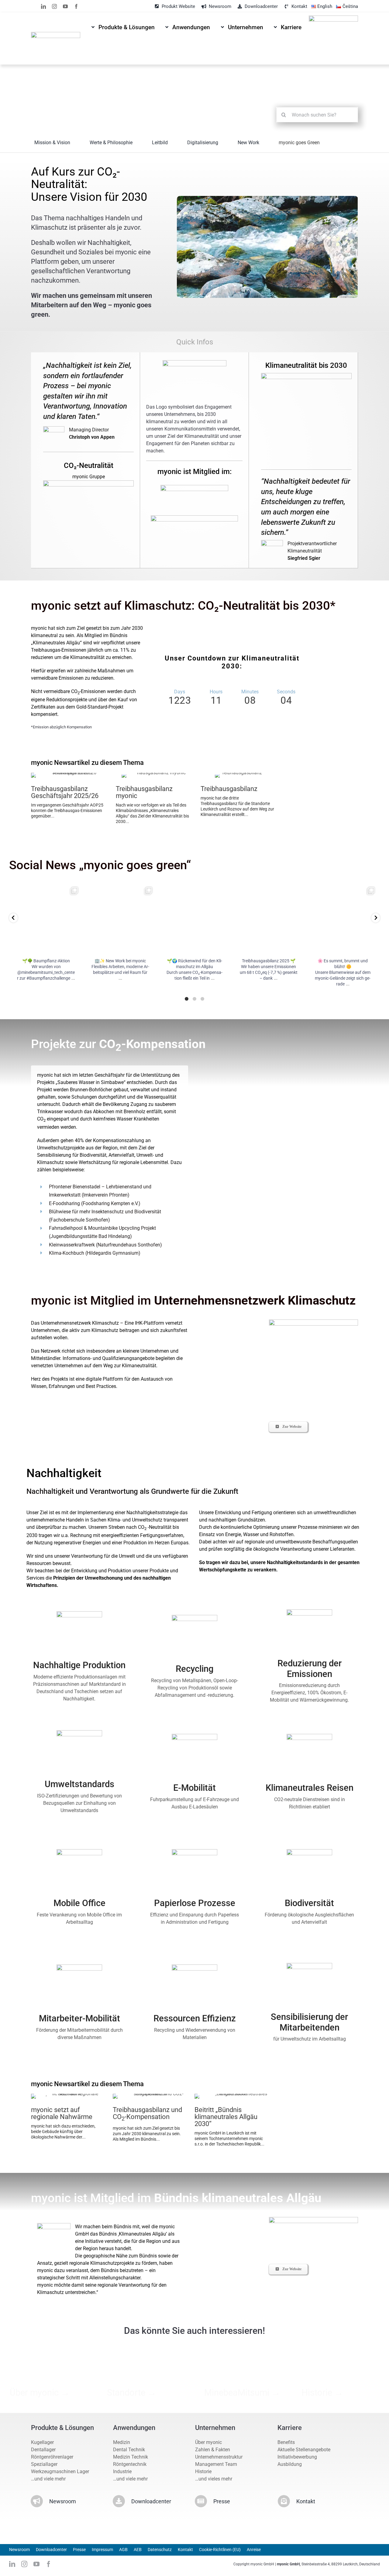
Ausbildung (290, 2464)
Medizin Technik (131, 2457)
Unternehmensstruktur (219, 2457)
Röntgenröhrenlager (52, 2457)
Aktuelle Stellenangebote (304, 2450)
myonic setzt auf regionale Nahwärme (62, 2113)
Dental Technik (129, 2450)
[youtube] (65, 6)
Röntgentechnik (130, 2464)
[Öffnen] (46, 919)
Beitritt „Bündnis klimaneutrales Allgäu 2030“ (226, 2117)
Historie (203, 2471)
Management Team (216, 2464)
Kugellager (42, 2442)
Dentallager (43, 2450)
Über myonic (208, 2442)
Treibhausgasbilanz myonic (144, 792)
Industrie (122, 2471)
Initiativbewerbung (297, 2457)
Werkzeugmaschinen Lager (60, 2471)
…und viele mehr (48, 2479)
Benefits (286, 2442)
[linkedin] (43, 6)
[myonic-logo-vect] (55, 34)
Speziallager (44, 2464)
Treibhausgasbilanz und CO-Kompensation (147, 2113)
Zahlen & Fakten (213, 2450)
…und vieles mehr (214, 2479)
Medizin (122, 2442)
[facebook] (76, 6)
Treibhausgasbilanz (229, 789)
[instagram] (54, 6)
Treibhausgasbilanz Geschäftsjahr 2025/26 (65, 792)
